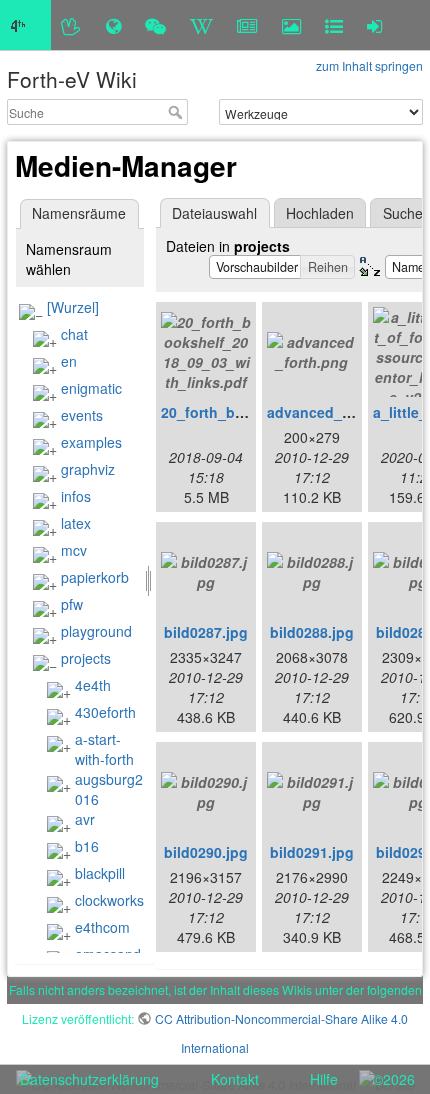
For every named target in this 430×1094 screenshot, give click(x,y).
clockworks (109, 900)
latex (76, 523)
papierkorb (95, 577)
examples (91, 442)
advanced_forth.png (336, 412)
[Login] (374, 25)
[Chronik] (113, 25)
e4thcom (102, 927)
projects (86, 658)
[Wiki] (201, 25)
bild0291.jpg (312, 852)
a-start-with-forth (104, 749)
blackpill (100, 873)
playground (96, 631)
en (69, 361)
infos (76, 496)
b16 (87, 846)
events (82, 415)
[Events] (155, 25)
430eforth (105, 712)
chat (74, 334)
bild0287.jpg (206, 632)
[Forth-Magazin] (247, 25)
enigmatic (91, 388)
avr (85, 819)
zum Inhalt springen (369, 65)
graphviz (88, 469)
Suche (177, 112)
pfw (72, 604)
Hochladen (320, 213)
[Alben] (291, 25)
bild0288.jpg (312, 632)
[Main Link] (25, 25)
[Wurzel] (73, 307)
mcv (74, 550)
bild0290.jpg (206, 852)
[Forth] (71, 25)
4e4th (93, 685)
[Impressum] (334, 25)
